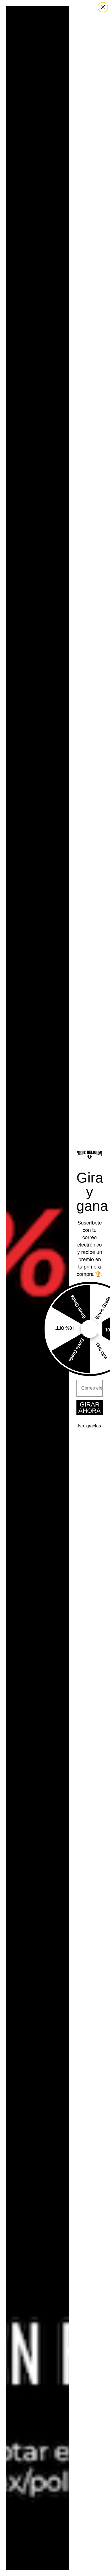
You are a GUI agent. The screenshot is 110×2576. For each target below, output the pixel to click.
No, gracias (90, 1426)
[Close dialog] (103, 7)
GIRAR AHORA (90, 1408)
